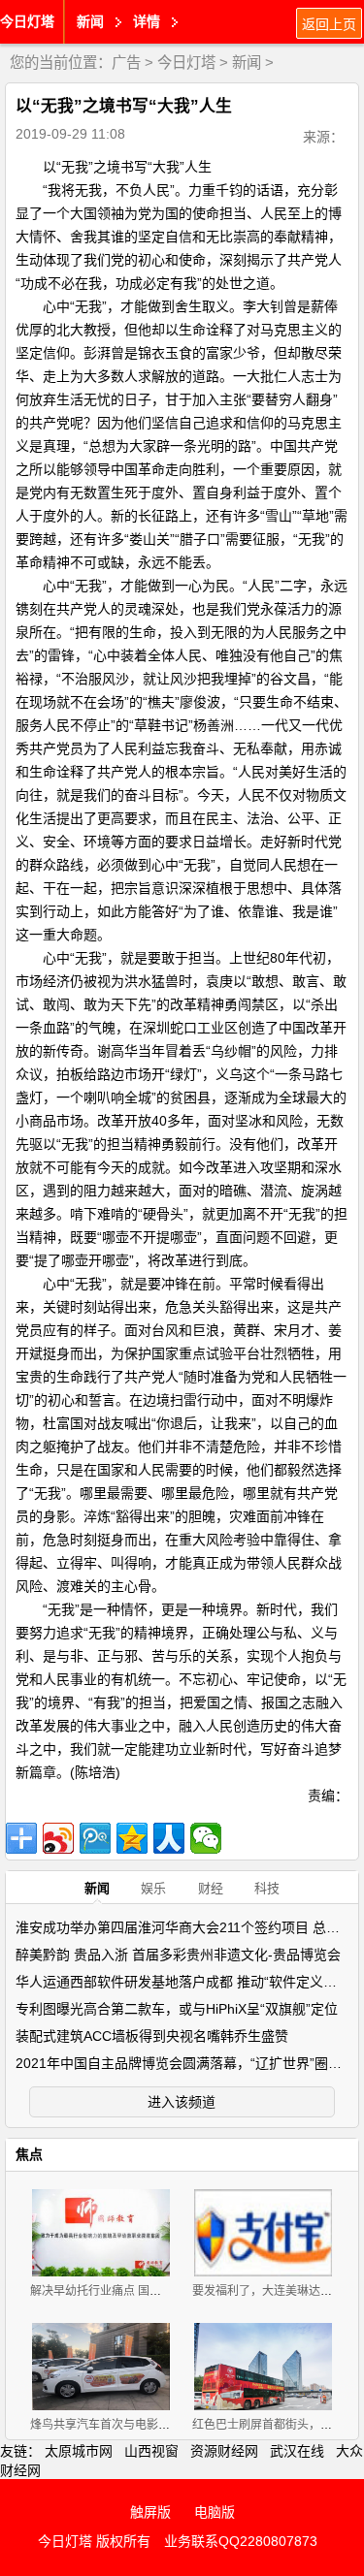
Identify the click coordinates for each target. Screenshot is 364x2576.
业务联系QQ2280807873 (241, 2541)
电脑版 (215, 2512)
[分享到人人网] (169, 1838)
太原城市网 (79, 2451)
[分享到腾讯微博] (95, 1838)
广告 (126, 63)
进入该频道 (182, 2102)
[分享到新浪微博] (58, 1838)
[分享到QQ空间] (132, 1838)
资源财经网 (224, 2451)
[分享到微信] (206, 1838)
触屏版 (150, 2512)
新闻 (247, 63)
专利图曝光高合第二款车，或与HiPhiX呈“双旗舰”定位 (177, 2009)
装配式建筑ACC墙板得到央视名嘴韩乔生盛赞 (152, 2036)
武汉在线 (297, 2451)
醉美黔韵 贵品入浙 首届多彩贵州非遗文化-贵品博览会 (178, 1955)
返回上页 (329, 24)
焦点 (29, 2154)
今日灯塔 (27, 21)
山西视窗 (151, 2451)
